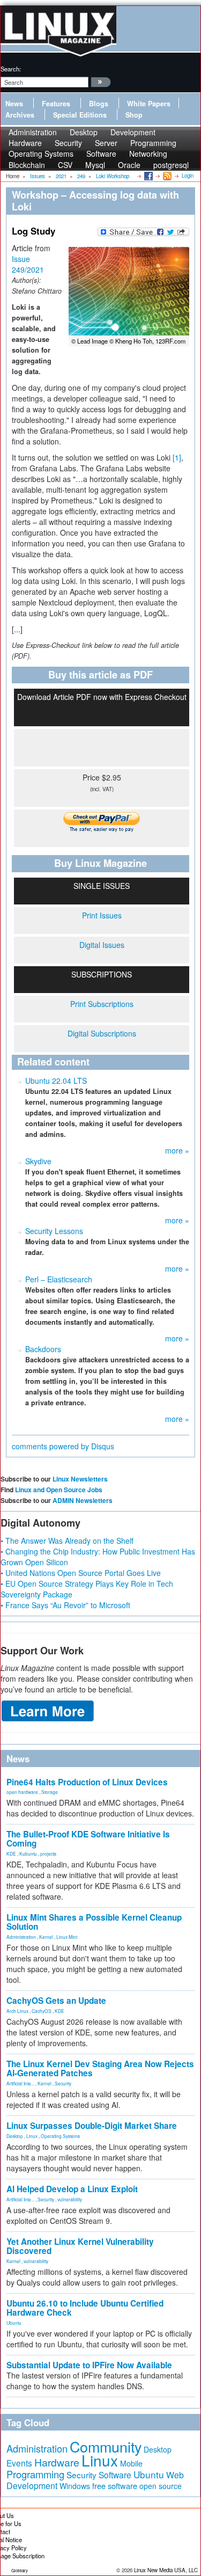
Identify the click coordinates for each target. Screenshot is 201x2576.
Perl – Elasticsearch (59, 1279)
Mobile (131, 2463)
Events (19, 2463)
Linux (32, 2136)
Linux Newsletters (80, 1479)
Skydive (38, 1161)
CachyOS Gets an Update (56, 2001)
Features (56, 104)
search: (11, 69)
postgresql (171, 165)
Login (188, 176)
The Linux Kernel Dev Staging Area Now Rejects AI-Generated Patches (100, 2068)
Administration (21, 1937)
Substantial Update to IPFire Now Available (89, 2365)
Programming (35, 2474)
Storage (50, 1792)
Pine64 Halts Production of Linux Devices (87, 1782)
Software (101, 154)
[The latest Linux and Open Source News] (166, 176)
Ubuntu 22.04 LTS (56, 1081)
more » (177, 1150)
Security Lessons (54, 1231)
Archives (20, 115)
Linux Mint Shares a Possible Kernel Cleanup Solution (94, 1922)
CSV (65, 165)
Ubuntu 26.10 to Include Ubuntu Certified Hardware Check (85, 2308)
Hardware (57, 2462)
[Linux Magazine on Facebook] (148, 176)
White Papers (149, 104)
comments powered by (63, 1446)
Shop (134, 115)
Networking (148, 154)
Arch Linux (17, 2011)
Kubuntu (28, 1853)
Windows (75, 2486)
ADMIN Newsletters (83, 1500)
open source (161, 2486)
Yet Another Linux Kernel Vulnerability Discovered (80, 2246)
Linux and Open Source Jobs (59, 1490)
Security (63, 2083)
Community (106, 2446)
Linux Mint (67, 1937)
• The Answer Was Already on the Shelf (67, 1541)
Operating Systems (41, 154)
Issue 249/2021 (28, 264)
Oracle (129, 165)
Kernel (46, 1937)
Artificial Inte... (20, 2083)
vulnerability (70, 2199)
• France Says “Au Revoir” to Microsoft (65, 1605)
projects (48, 1853)
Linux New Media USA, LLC (166, 2570)
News (14, 104)
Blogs (99, 104)
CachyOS (42, 2011)
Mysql (95, 165)
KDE (11, 1853)
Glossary (20, 2570)
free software (115, 2486)
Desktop (15, 2136)
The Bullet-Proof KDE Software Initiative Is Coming (88, 1839)
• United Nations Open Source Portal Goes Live (81, 1573)
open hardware (22, 1792)
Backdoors (43, 1349)
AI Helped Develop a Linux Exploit (72, 2189)
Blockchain (27, 165)
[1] (177, 457)
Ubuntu (14, 2323)
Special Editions (80, 115)
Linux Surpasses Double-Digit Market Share (92, 2126)
